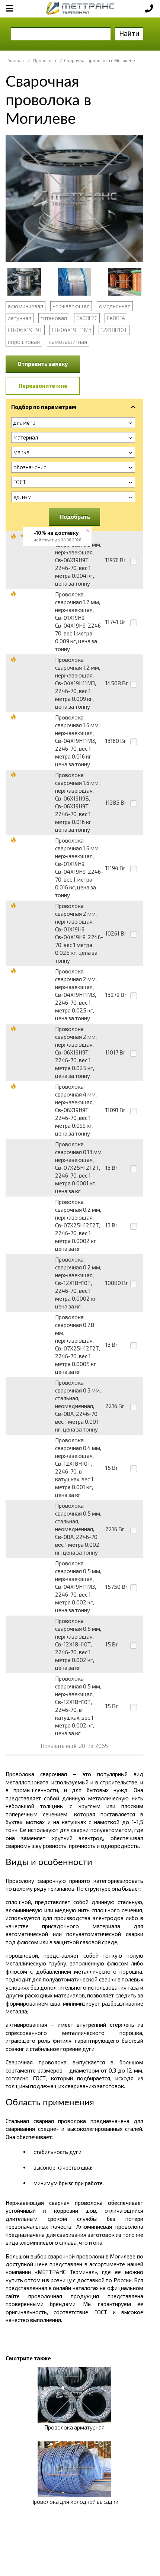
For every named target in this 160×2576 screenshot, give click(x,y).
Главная (16, 60)
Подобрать (75, 516)
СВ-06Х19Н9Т (25, 330)
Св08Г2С (87, 318)
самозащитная (68, 342)
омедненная (115, 306)
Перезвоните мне (43, 386)
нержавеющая (71, 306)
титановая (54, 318)
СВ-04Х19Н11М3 (72, 330)
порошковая (24, 342)
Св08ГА (116, 318)
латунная (20, 318)
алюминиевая (25, 306)
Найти (129, 33)
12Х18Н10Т (114, 330)
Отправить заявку (43, 364)
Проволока (45, 60)
